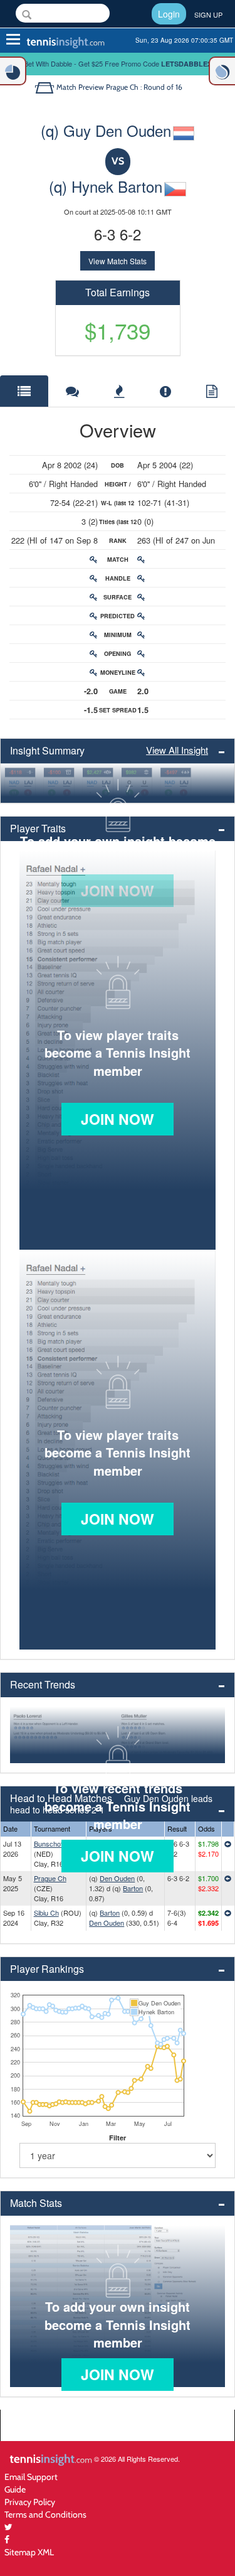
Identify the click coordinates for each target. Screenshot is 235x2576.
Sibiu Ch (46, 1913)
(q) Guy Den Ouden (106, 130)
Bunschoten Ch (57, 1843)
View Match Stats (118, 261)
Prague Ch (50, 1878)
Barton (133, 1888)
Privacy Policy (30, 2502)
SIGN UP (208, 14)
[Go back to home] (45, 87)
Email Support (31, 2477)
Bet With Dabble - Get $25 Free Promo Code (118, 63)
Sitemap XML (29, 2552)
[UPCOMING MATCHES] (222, 71)
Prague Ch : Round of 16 (144, 87)
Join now (118, 1119)
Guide (15, 2489)
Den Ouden (117, 1878)
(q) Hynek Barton (106, 186)
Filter (118, 2138)
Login (169, 14)
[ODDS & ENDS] (13, 71)
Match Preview (80, 87)
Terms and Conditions (45, 2514)
